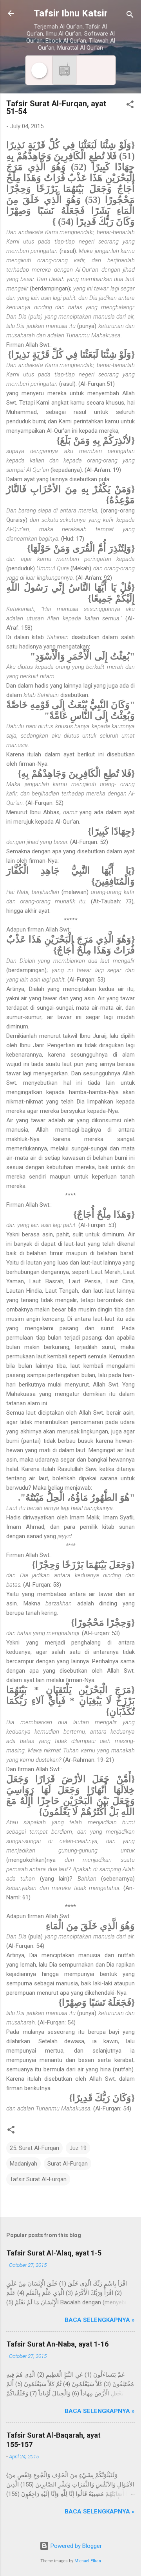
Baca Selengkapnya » (100, 2320)
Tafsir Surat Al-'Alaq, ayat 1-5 (54, 2253)
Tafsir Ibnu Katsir (71, 13)
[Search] (130, 16)
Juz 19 (78, 2148)
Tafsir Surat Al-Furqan (38, 2179)
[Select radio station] (64, 70)
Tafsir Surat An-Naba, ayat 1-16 (57, 2344)
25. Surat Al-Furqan (34, 2148)
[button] (130, 106)
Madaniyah (23, 2164)
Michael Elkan (88, 2561)
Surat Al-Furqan (68, 2164)
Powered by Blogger (75, 2546)
